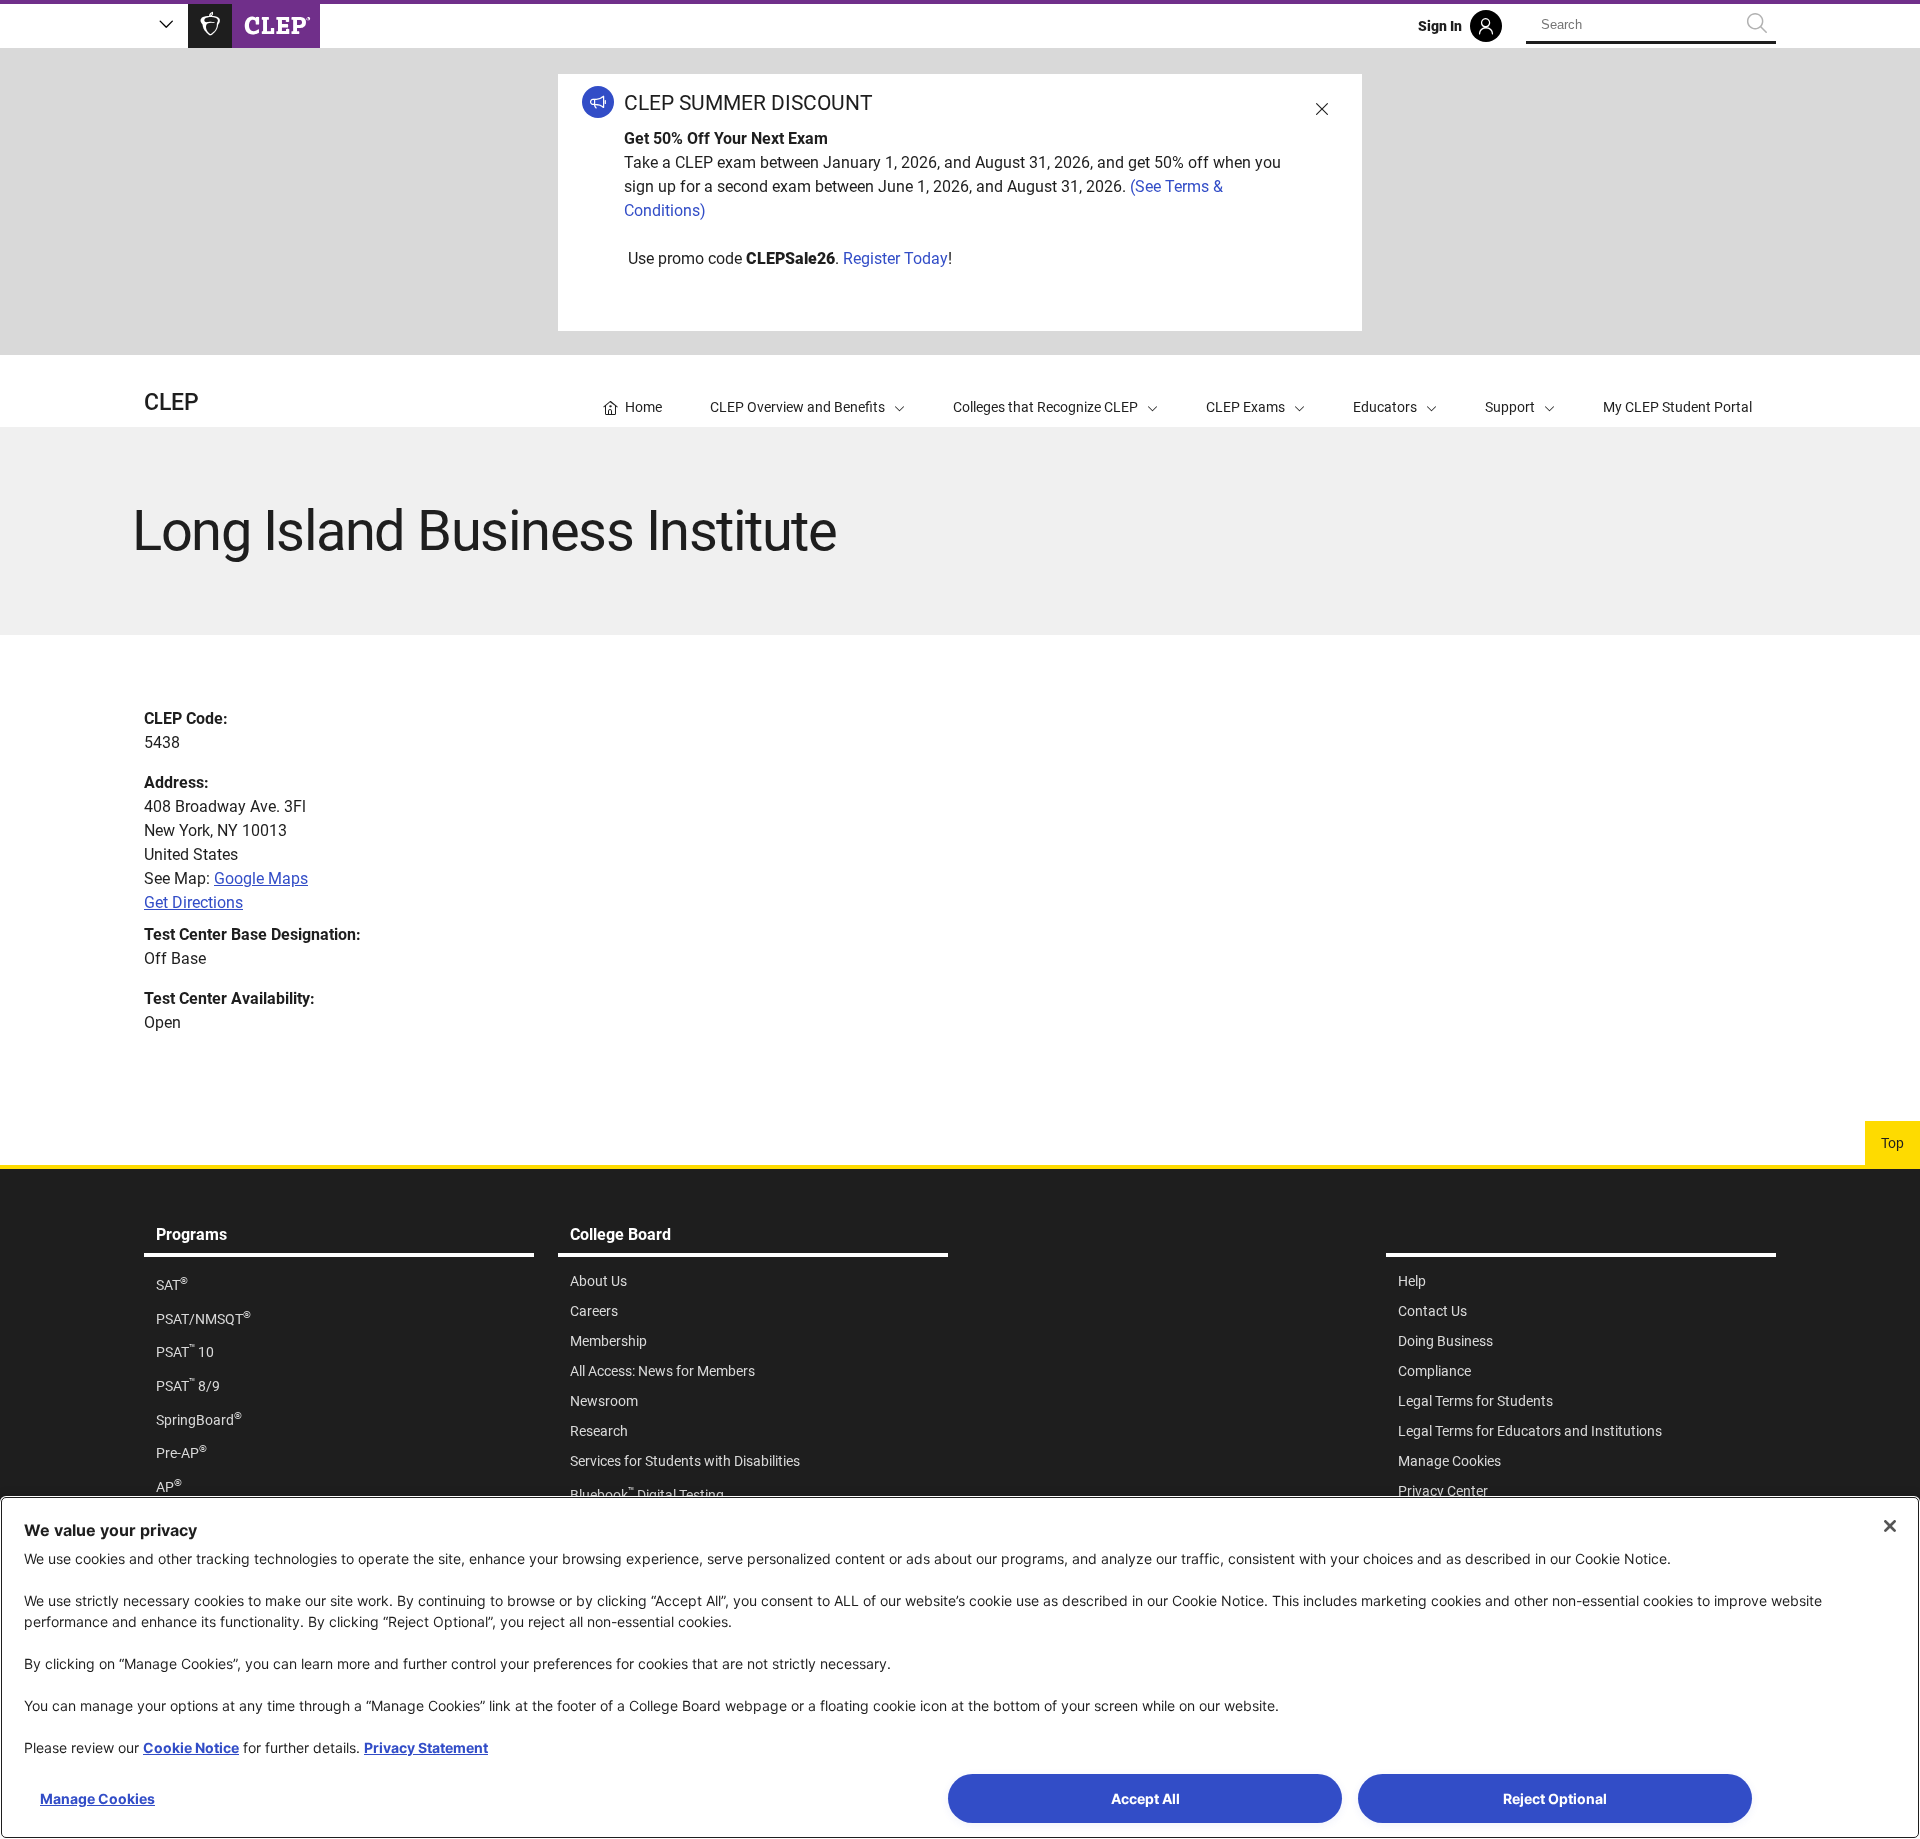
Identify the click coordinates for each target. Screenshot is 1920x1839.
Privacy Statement (426, 1747)
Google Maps (261, 878)
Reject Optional (1555, 1798)
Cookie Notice (191, 1747)
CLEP (171, 402)
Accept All (1145, 1798)
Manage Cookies (97, 1798)
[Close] (1890, 1526)
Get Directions (193, 902)
